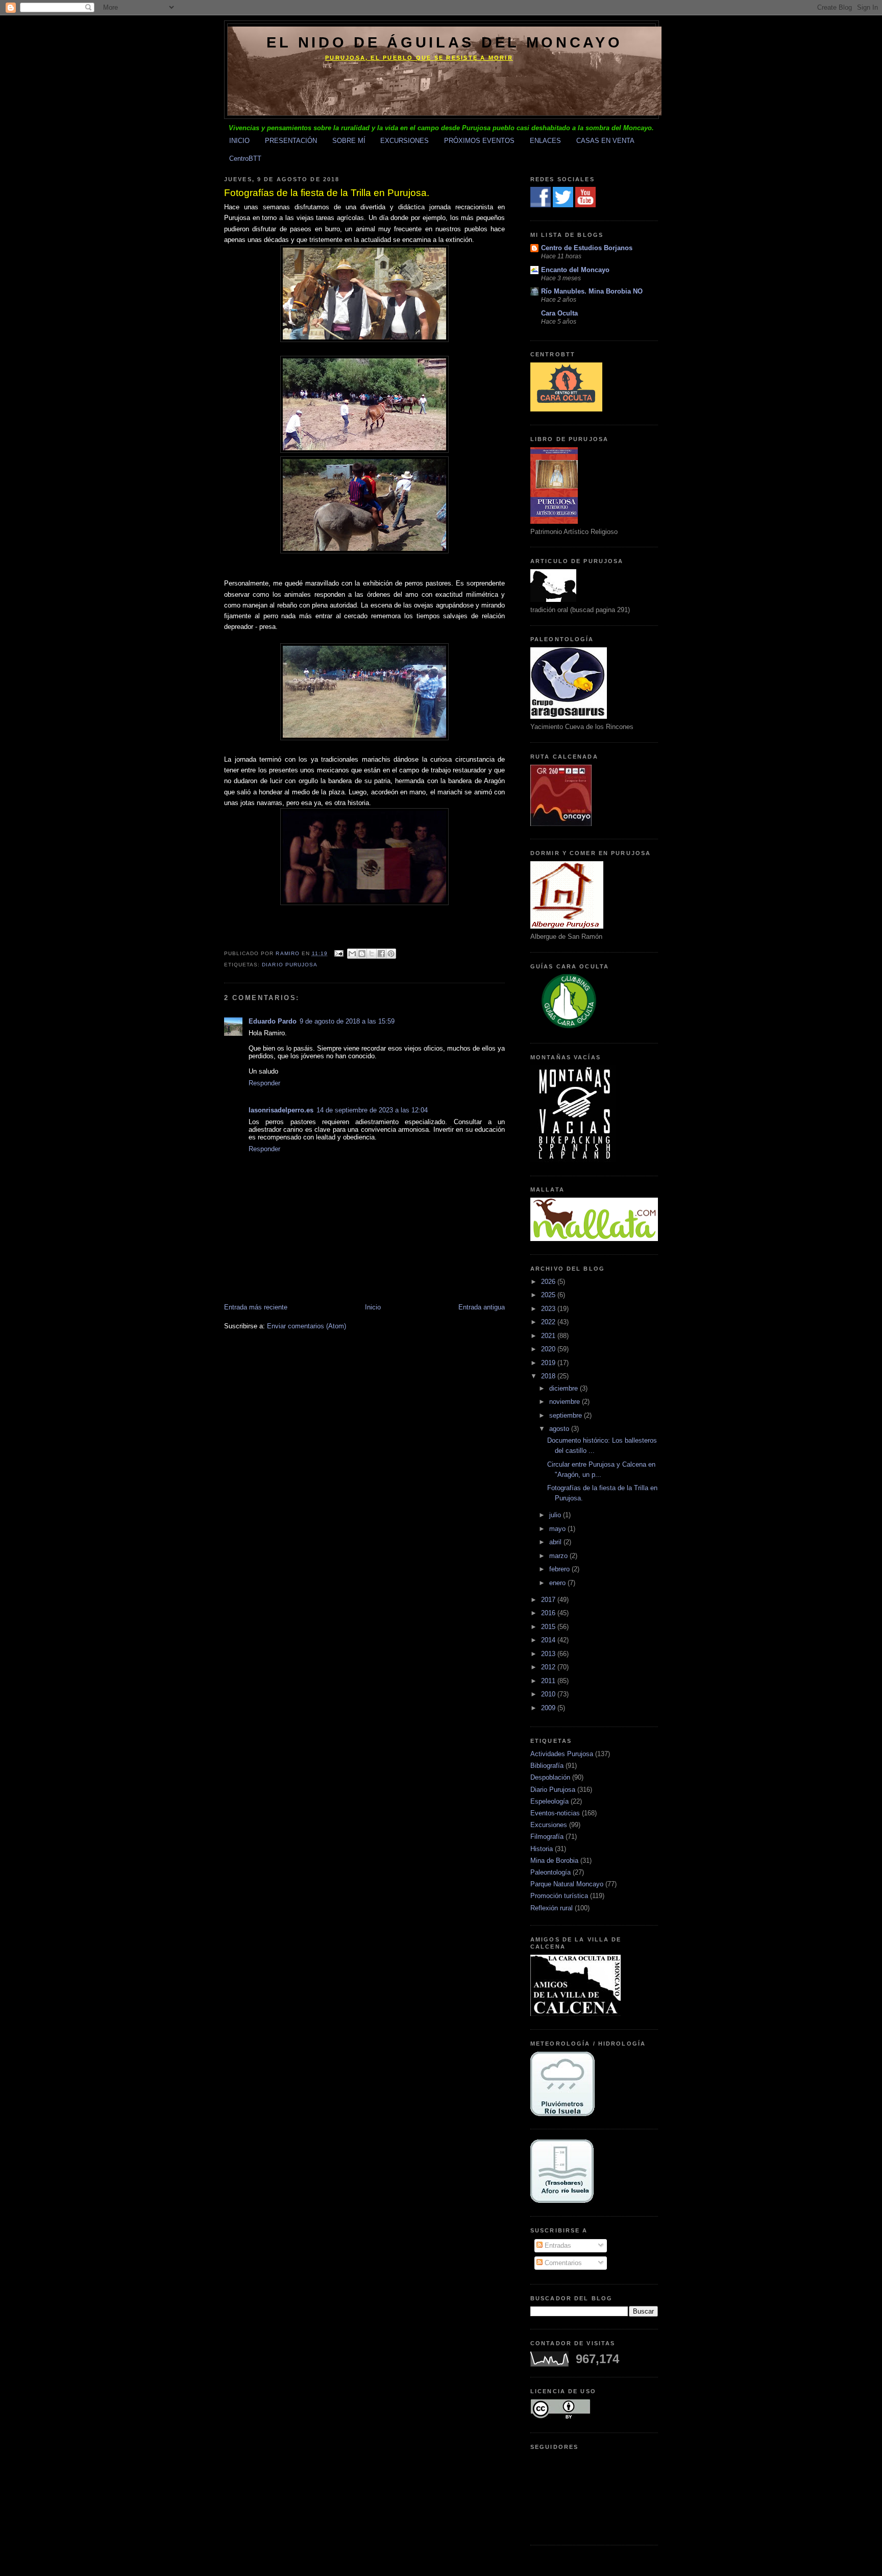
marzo (559, 1556)
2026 (549, 1282)
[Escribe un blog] (362, 954)
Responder (264, 1083)
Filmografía (547, 1837)
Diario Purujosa (290, 965)
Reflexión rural (552, 1908)
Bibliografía (547, 1766)
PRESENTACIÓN (291, 141)
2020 (549, 1349)
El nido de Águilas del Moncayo (444, 42)
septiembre (567, 1415)
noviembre (566, 1402)
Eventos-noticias (555, 1813)
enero (558, 1583)
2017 (549, 1600)
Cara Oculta (559, 313)
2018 (549, 1376)
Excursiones (549, 1825)
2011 (549, 1681)
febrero (560, 1569)
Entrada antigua (482, 1307)
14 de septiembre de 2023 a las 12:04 (372, 1110)
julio (556, 1515)
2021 (549, 1336)
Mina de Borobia (554, 1861)
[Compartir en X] (372, 954)
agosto (560, 1429)
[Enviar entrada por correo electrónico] (339, 953)
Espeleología (549, 1801)
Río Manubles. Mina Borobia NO (592, 291)
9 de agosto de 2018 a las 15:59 (347, 1021)
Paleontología (550, 1872)
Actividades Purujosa (562, 1754)
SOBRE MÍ (349, 141)
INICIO (239, 141)
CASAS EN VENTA (605, 141)
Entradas (557, 2245)
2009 (549, 1708)
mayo (558, 1529)
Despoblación (550, 1777)
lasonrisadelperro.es (281, 1110)
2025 (549, 1295)
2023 (549, 1309)
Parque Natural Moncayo (567, 1884)
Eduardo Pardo (273, 1021)
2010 (549, 1694)
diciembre (565, 1388)
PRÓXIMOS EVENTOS (479, 141)
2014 (549, 1640)
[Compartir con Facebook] (381, 954)
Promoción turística (559, 1896)
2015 (549, 1627)
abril (556, 1542)
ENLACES (545, 141)
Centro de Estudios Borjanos (587, 248)
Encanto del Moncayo (575, 270)
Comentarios (562, 2263)
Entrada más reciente (256, 1307)
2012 (549, 1667)
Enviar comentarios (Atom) (307, 1326)
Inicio (373, 1307)
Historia (542, 1849)
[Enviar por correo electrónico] (352, 954)
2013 (549, 1654)
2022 (549, 1322)
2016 (549, 1613)
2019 (549, 1363)
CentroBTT (245, 159)
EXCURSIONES (405, 141)
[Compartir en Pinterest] (391, 954)
